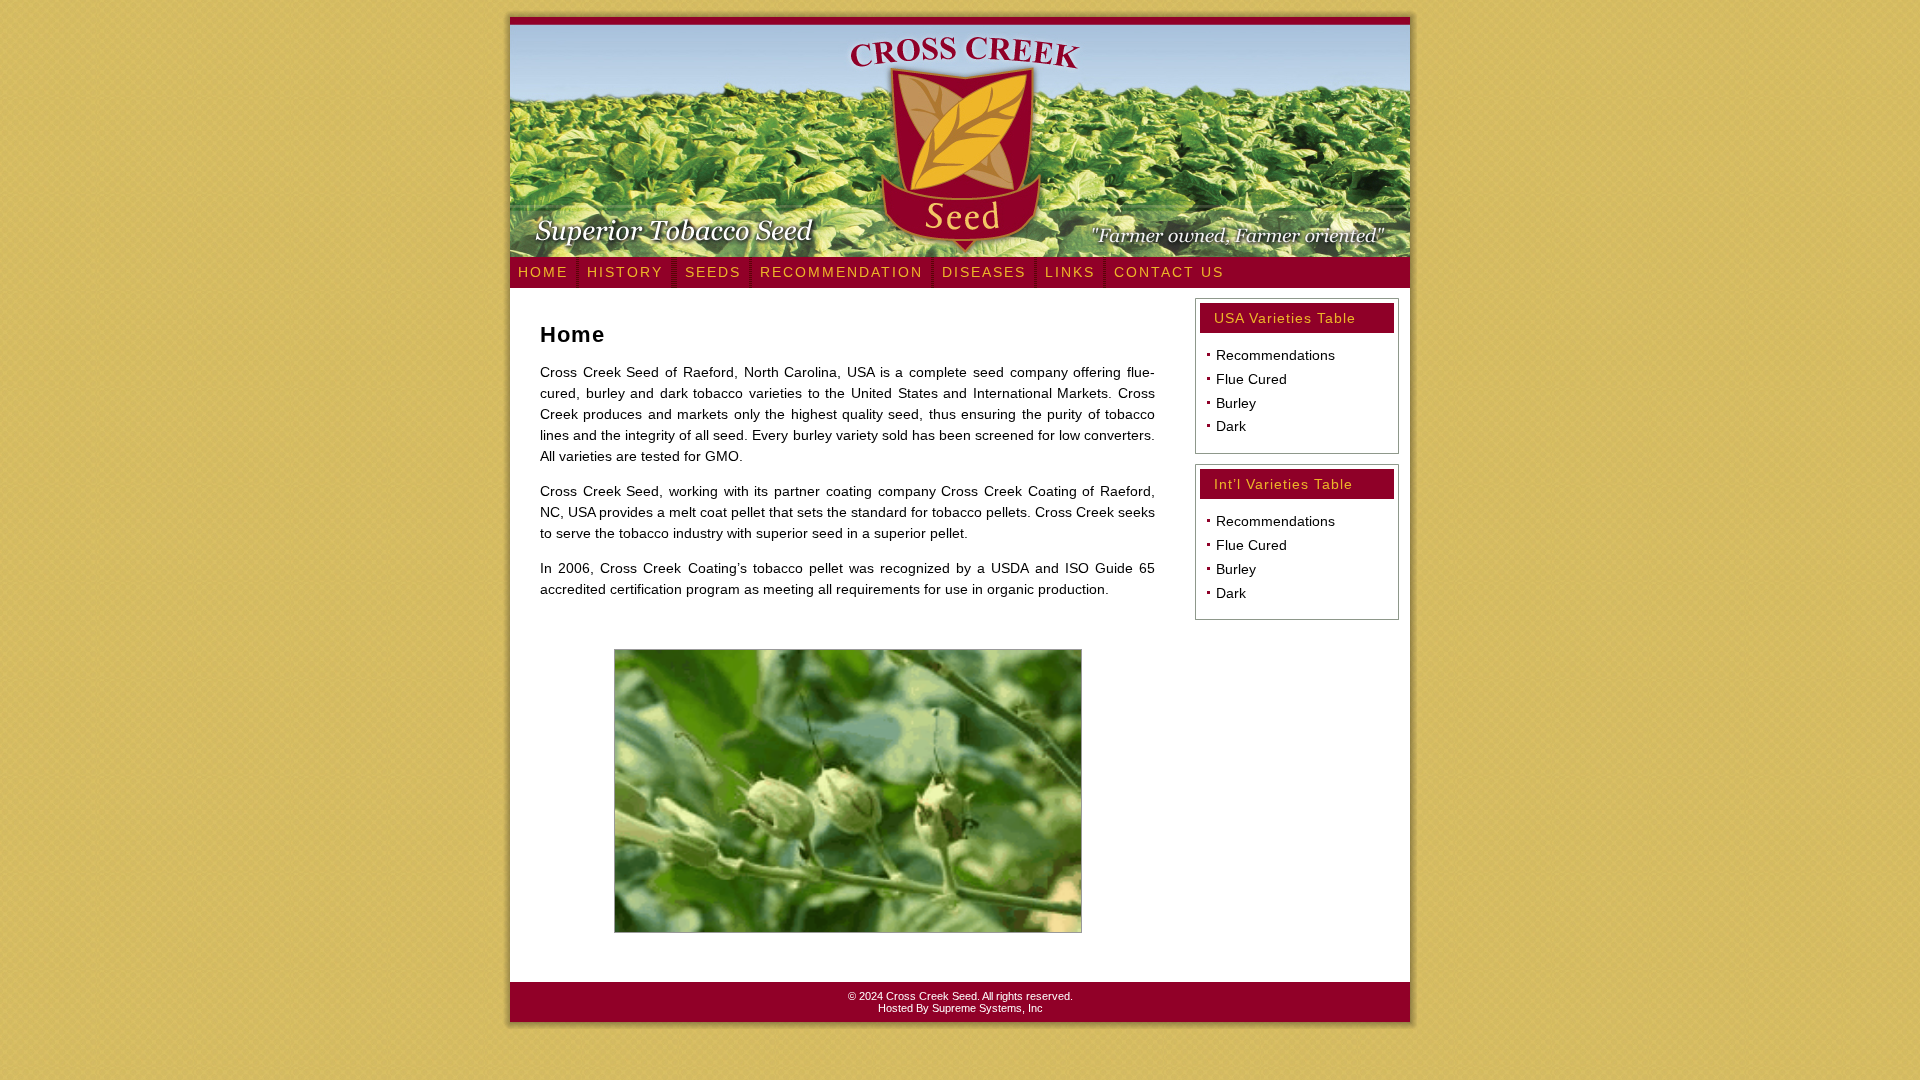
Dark (1231, 426)
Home (572, 334)
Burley (1236, 403)
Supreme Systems (977, 1008)
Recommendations (1275, 355)
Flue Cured (1251, 379)
